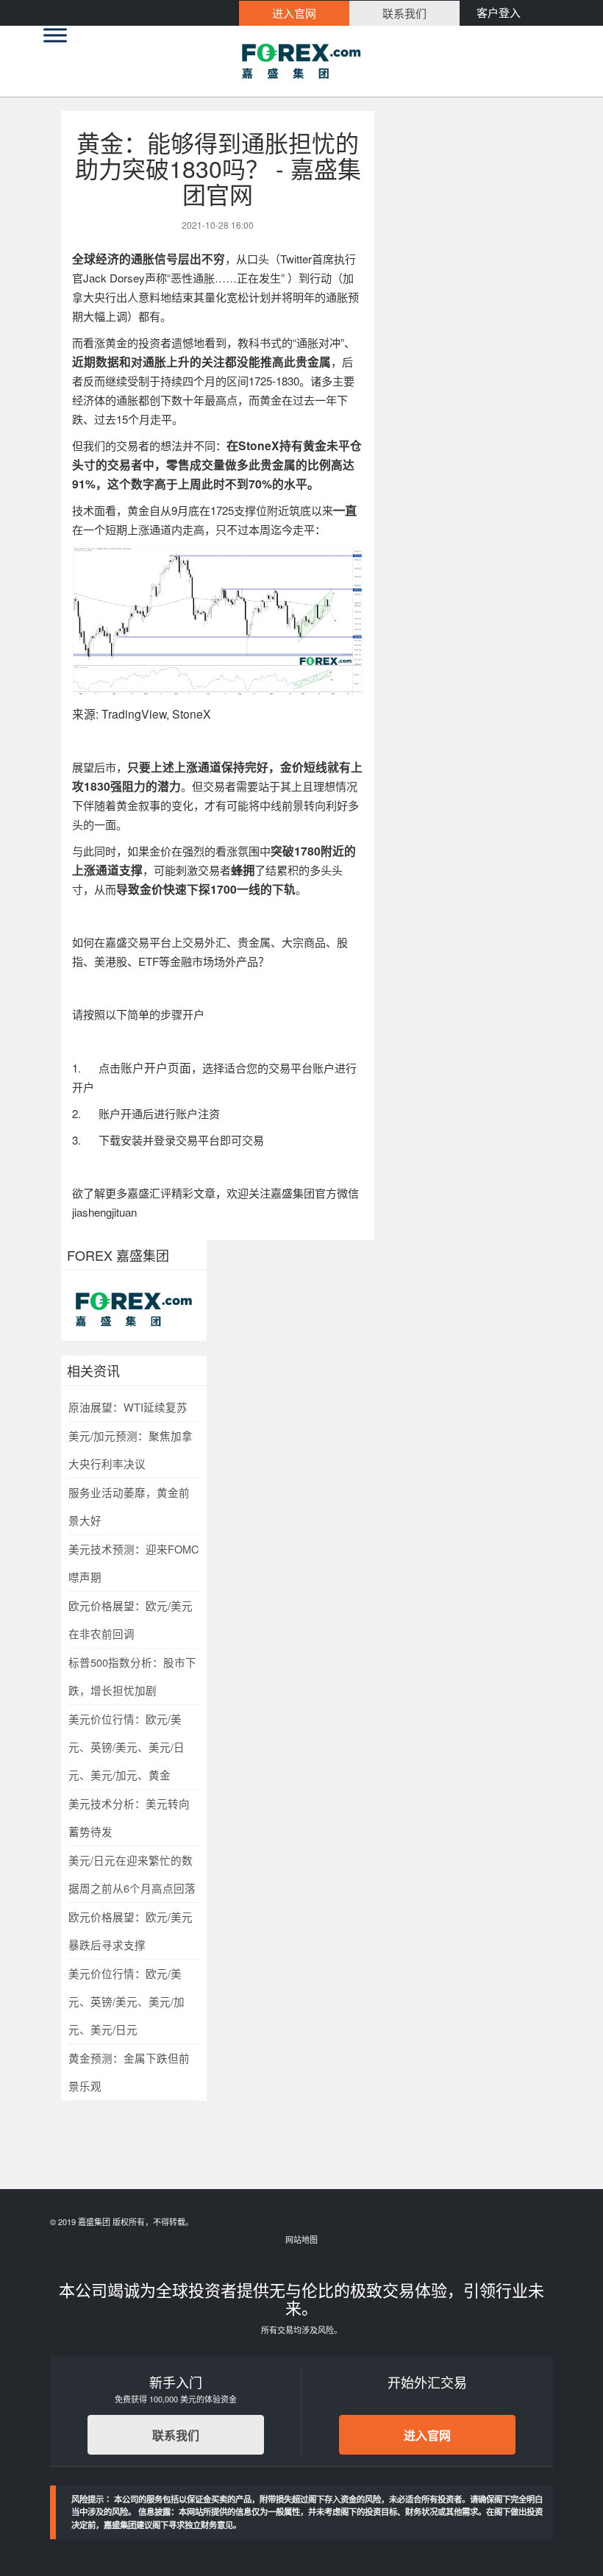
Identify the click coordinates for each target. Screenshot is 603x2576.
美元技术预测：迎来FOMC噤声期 (134, 1563)
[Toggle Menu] (55, 35)
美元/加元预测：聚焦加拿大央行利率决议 (131, 1449)
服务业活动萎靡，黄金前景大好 (129, 1506)
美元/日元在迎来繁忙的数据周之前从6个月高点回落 (132, 1874)
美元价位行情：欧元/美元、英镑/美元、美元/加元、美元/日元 (126, 2001)
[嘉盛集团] (301, 61)
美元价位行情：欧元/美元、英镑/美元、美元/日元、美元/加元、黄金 (126, 1747)
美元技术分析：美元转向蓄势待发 (129, 1817)
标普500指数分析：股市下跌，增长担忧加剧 (132, 1676)
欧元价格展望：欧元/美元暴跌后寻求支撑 (131, 1931)
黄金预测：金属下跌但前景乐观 (129, 2072)
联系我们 (176, 2435)
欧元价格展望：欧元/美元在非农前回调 (131, 1619)
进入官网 (427, 2435)
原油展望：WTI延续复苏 (128, 1407)
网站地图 (301, 2239)
